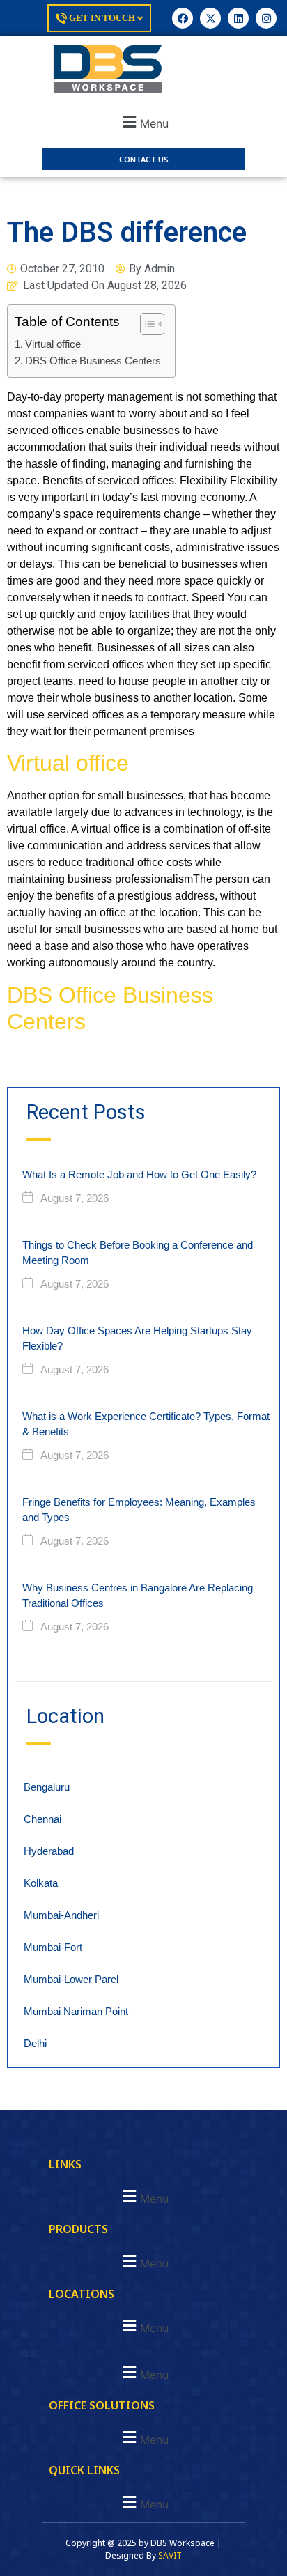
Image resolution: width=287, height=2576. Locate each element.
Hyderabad (49, 1851)
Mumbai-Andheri (61, 1915)
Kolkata (41, 1883)
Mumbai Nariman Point (76, 2011)
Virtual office (53, 344)
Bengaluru (47, 1787)
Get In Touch (102, 18)
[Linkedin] (238, 18)
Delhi (35, 2043)
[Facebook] (183, 18)
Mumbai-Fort (53, 1947)
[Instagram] (266, 18)
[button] (143, 122)
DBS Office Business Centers (93, 361)
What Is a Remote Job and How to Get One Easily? (139, 1174)
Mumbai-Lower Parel (71, 1979)
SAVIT (170, 2555)
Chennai (42, 1819)
